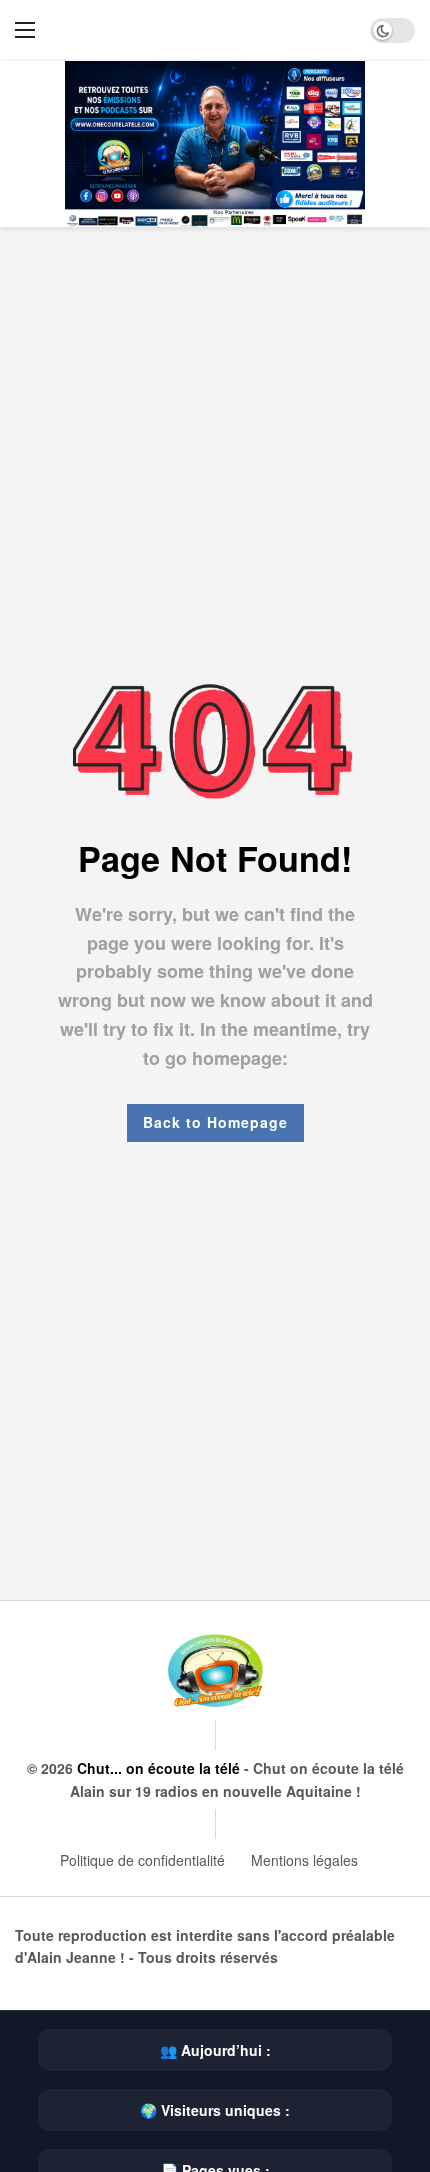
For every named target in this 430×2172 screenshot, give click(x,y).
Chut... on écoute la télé (158, 1768)
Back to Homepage (215, 1122)
